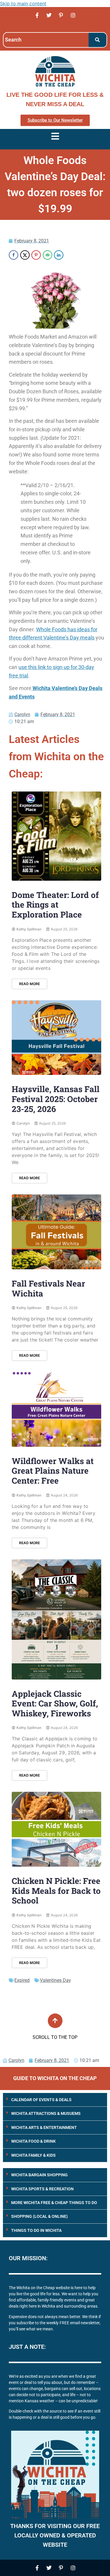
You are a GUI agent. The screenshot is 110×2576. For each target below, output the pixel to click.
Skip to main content (23, 4)
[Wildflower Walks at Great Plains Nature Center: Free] (56, 1409)
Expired (22, 1980)
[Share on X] (25, 255)
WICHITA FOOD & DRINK (33, 2141)
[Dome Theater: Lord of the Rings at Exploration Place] (56, 836)
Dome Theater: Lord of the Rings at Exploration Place (55, 905)
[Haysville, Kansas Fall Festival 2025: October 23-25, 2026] (56, 1038)
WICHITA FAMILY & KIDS (33, 2155)
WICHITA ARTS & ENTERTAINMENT (44, 2127)
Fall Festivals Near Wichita (48, 1288)
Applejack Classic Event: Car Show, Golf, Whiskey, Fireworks (55, 1703)
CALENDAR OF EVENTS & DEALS (41, 2100)
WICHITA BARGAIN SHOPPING (39, 2175)
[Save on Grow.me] (70, 255)
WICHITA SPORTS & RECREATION (42, 2189)
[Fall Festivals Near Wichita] (56, 1232)
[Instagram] (73, 15)
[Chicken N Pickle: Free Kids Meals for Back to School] (56, 1829)
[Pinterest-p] (61, 15)
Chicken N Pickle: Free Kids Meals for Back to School (56, 1891)
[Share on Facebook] (13, 255)
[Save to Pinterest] (36, 255)
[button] (55, 2100)
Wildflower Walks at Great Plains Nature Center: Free (53, 1471)
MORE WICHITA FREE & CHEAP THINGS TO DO (54, 2203)
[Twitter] (49, 15)
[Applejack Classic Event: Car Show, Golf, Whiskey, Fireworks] (56, 1619)
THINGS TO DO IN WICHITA (36, 2230)
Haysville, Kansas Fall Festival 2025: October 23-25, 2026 (56, 1099)
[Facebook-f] (37, 15)
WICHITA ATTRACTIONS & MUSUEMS (46, 2113)
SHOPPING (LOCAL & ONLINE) (39, 2216)
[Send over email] (48, 255)
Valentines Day (55, 1980)
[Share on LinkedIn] (59, 255)
